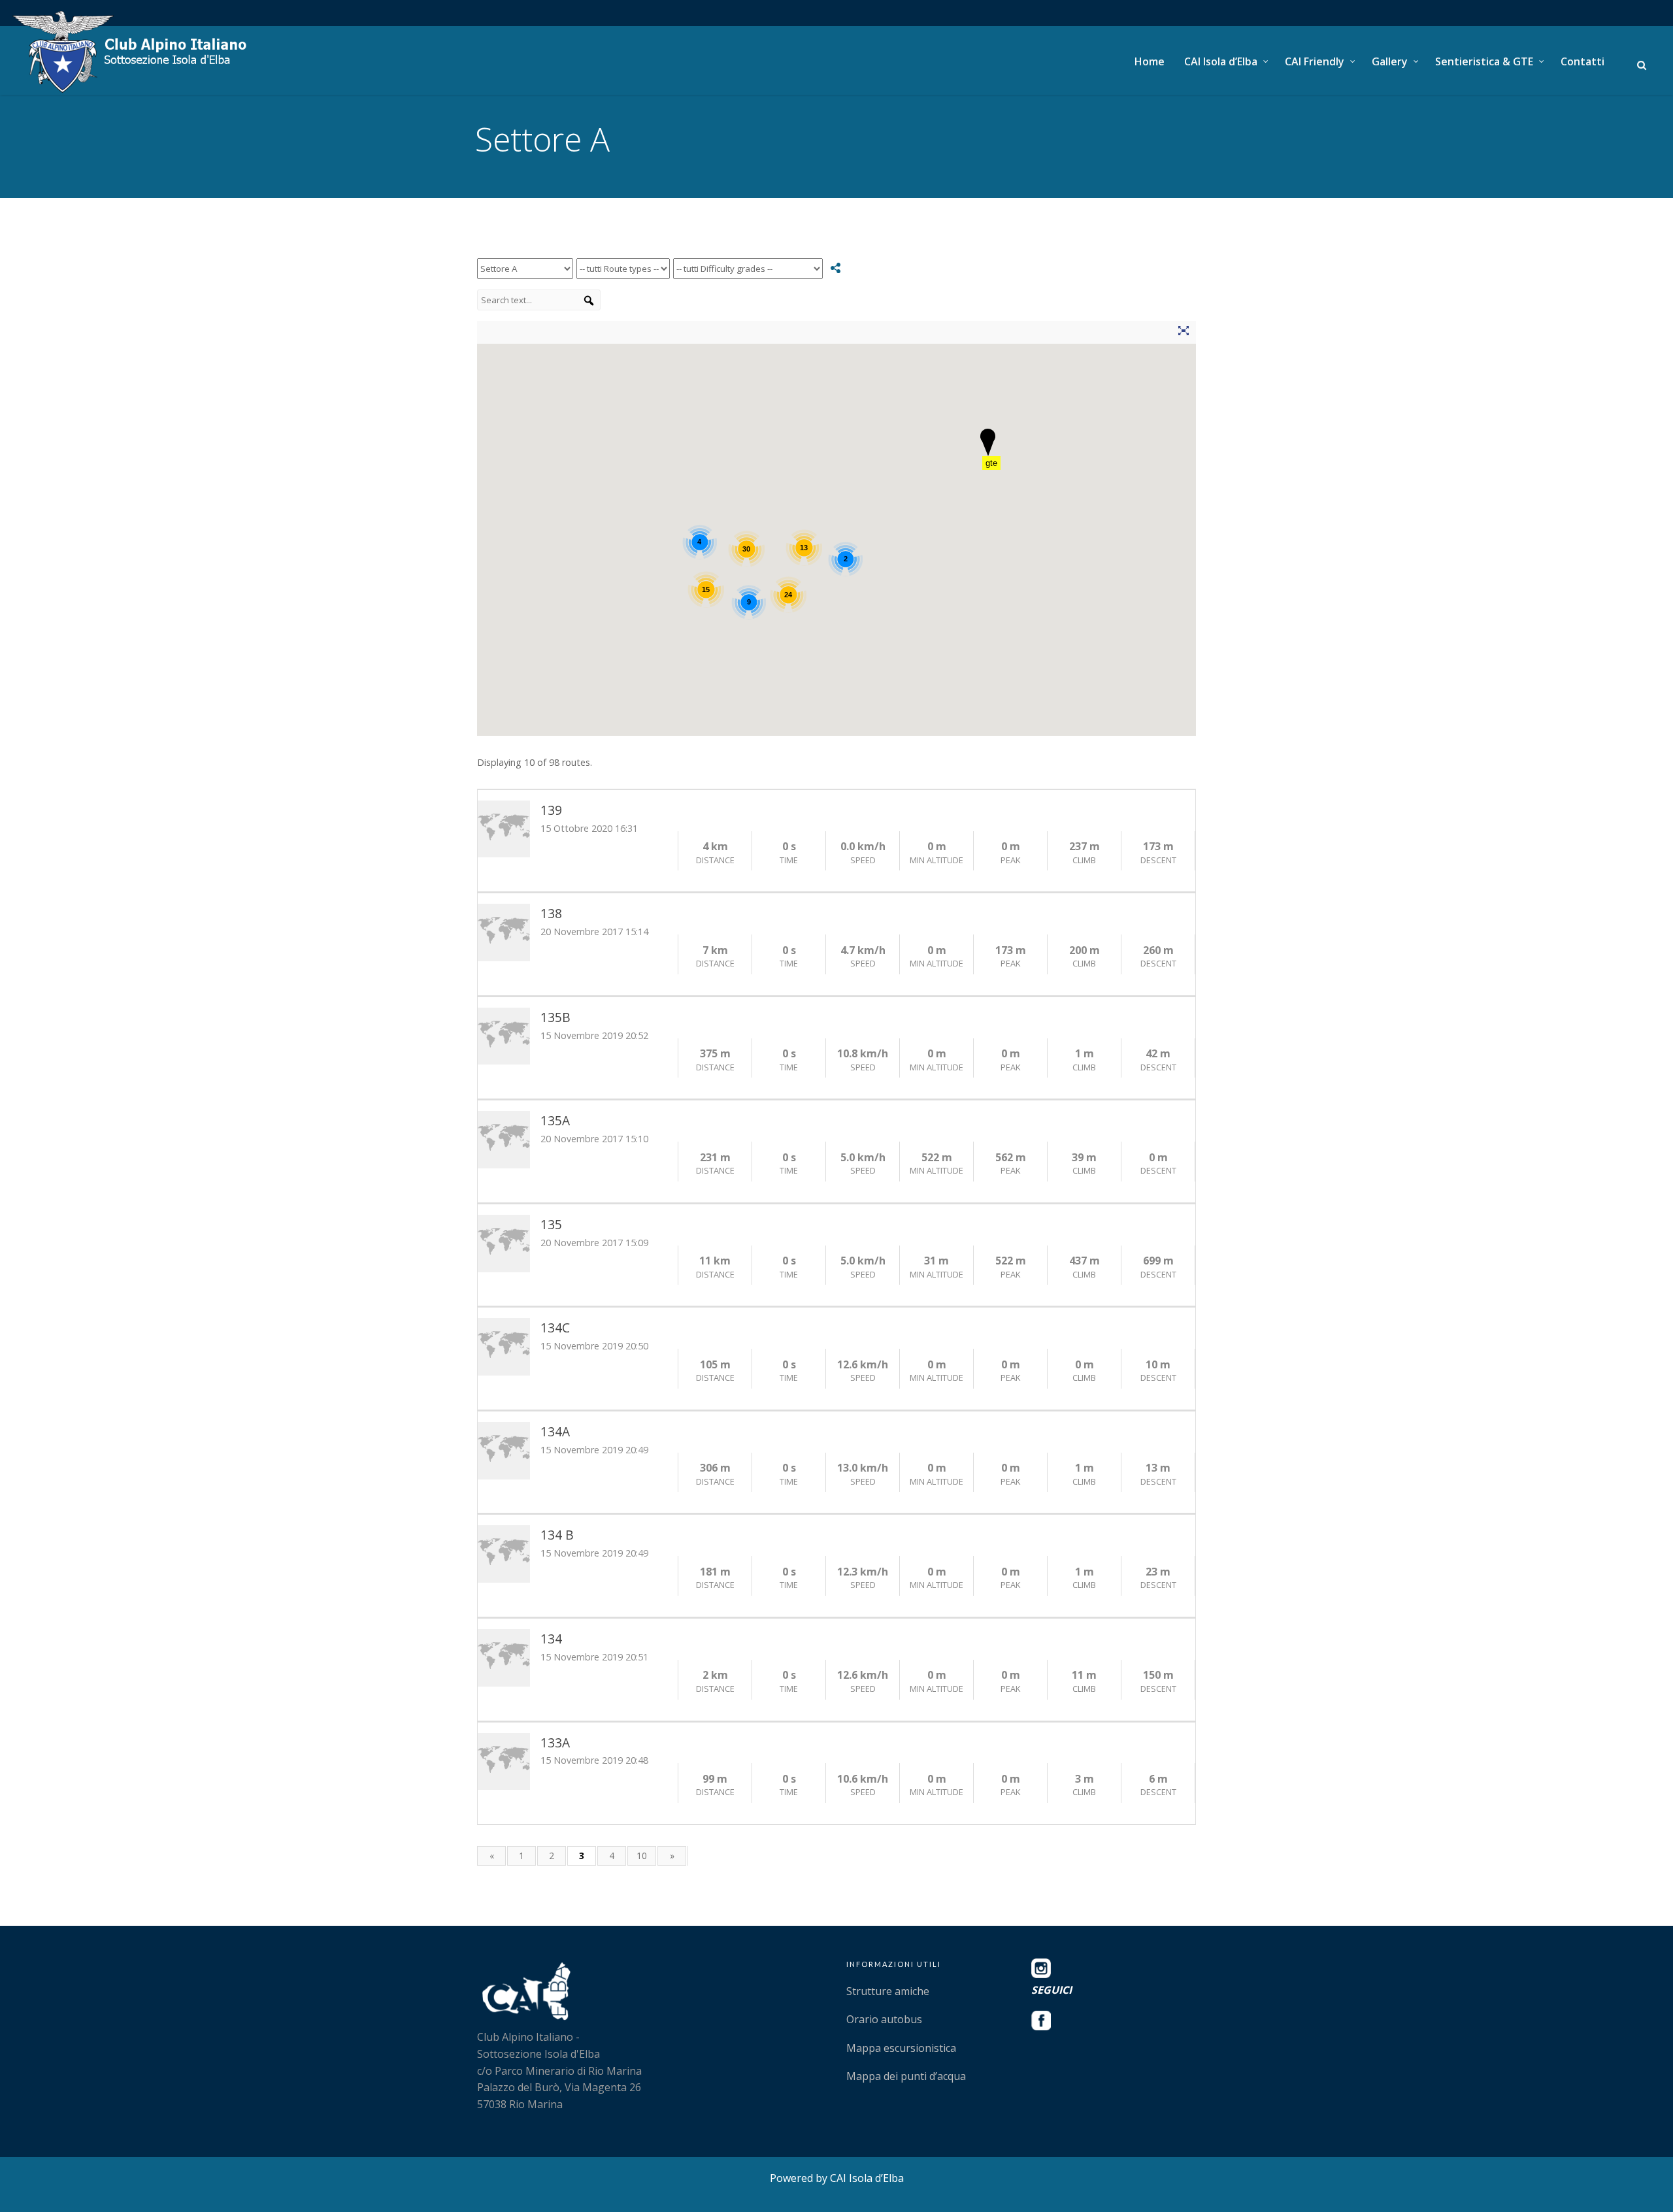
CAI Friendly (1315, 61)
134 (551, 1639)
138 (551, 913)
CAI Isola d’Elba (1221, 61)
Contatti (1582, 61)
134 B (557, 1535)
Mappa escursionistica (901, 2048)
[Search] (589, 301)
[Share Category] (836, 268)
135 (551, 1224)
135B (555, 1017)
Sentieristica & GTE (1484, 61)
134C (555, 1328)
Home (1150, 61)
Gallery (1390, 61)
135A (555, 1120)
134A (555, 1431)
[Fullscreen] (1183, 333)
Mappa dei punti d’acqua (906, 2076)
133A (555, 1742)
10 (642, 1856)
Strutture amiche (888, 1991)
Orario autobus (884, 2019)
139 (551, 810)
